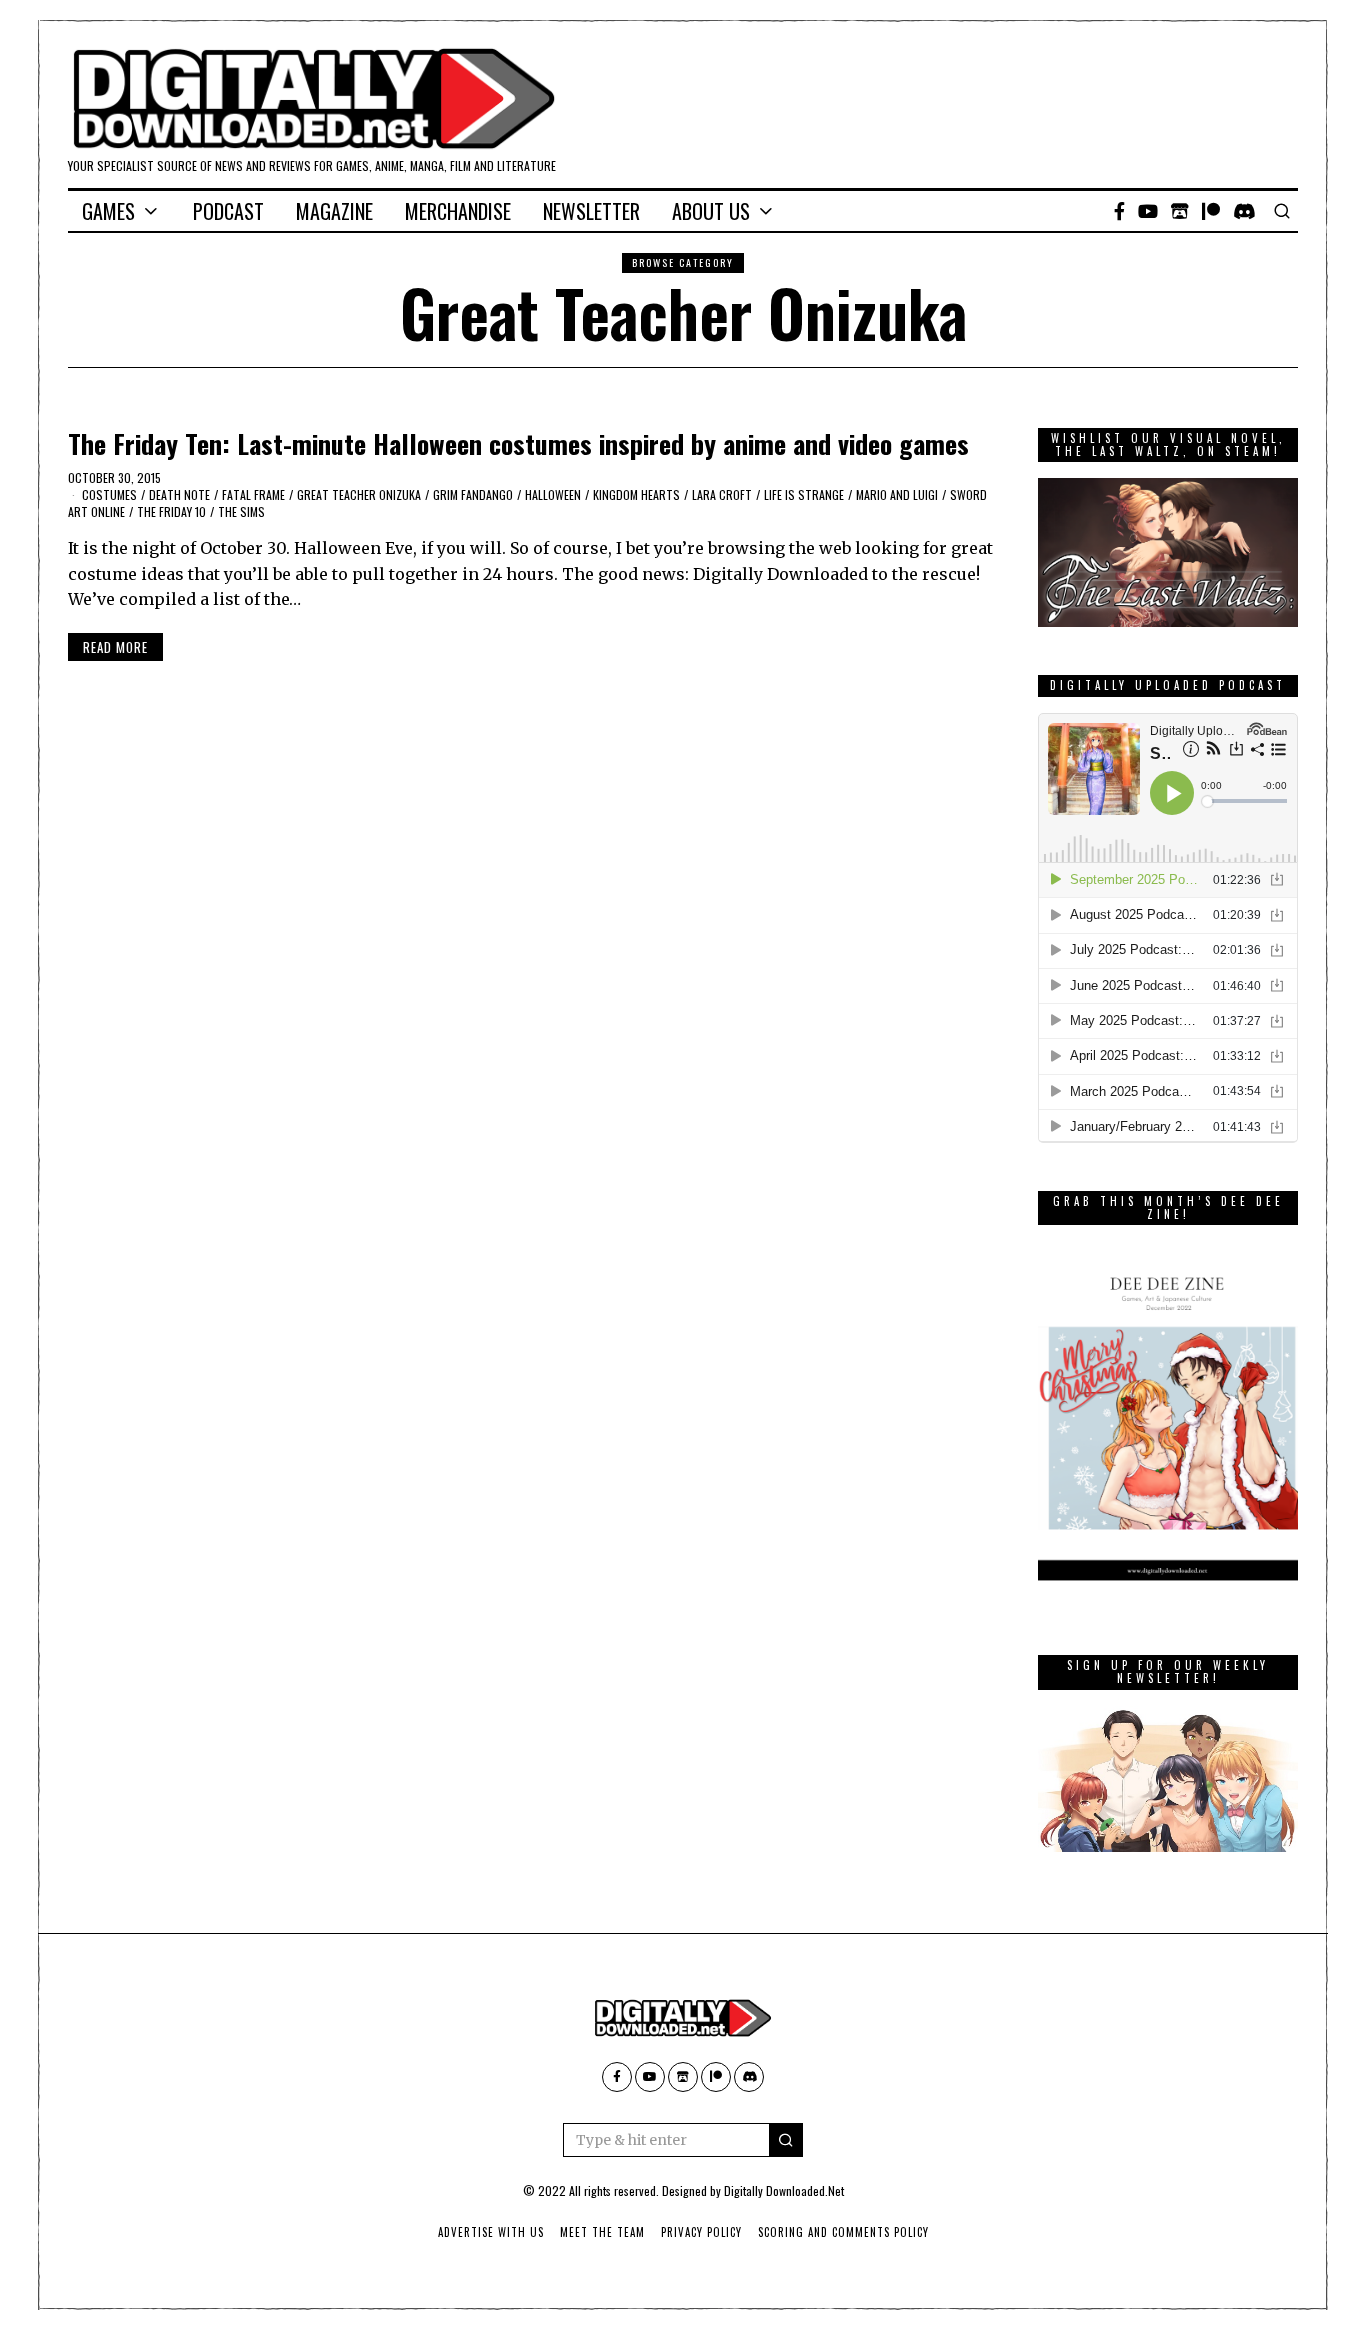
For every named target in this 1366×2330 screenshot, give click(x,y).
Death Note (179, 494)
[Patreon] (1211, 211)
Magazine (334, 211)
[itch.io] (1180, 211)
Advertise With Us (491, 2232)
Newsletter (591, 211)
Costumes (109, 494)
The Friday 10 (171, 511)
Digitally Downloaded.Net (784, 2190)
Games (108, 211)
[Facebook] (1119, 211)
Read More (115, 647)
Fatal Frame (253, 494)
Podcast (228, 211)
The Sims (241, 511)
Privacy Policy (701, 2232)
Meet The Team (602, 2232)
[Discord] (1244, 211)
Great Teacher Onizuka (359, 494)
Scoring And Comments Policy (843, 2232)
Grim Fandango (473, 494)
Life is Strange (804, 494)
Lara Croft (722, 494)
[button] (786, 2140)
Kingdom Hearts (636, 494)
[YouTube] (1148, 211)
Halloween (553, 494)
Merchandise (458, 211)
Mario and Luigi (897, 494)
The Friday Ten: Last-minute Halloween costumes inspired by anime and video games (518, 443)
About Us (711, 211)
